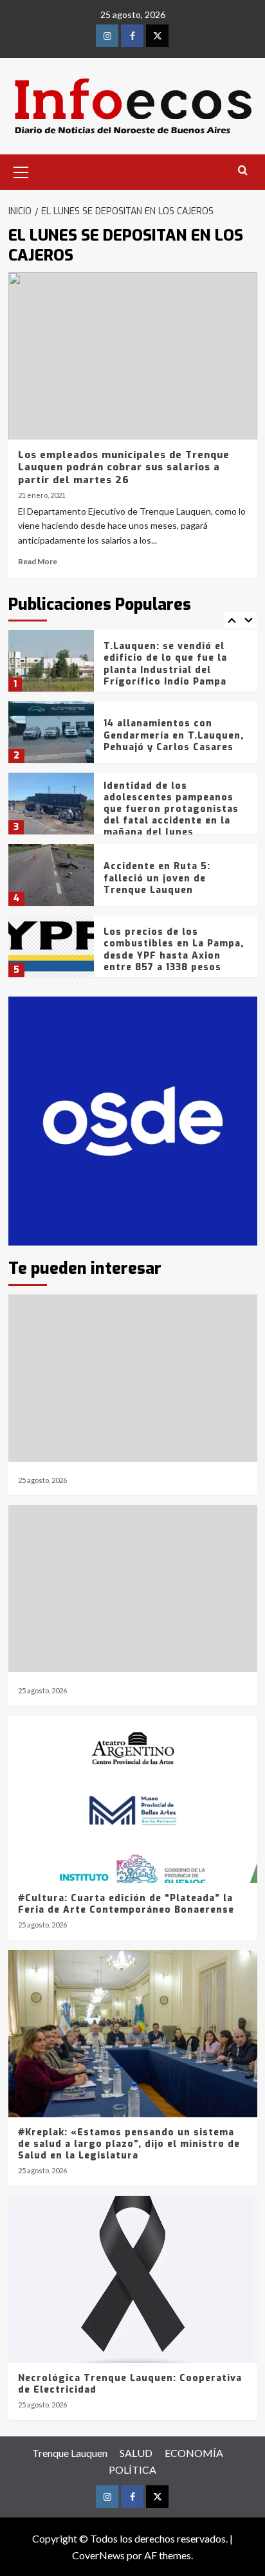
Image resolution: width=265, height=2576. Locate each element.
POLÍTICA (132, 2470)
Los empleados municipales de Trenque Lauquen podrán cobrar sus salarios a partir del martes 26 (124, 467)
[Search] (243, 171)
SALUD (136, 2453)
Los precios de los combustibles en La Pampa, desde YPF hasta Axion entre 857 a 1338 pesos (174, 950)
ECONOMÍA (194, 2453)
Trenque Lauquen (70, 2453)
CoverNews (98, 2555)
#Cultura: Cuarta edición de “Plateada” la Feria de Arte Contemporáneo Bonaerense (126, 1904)
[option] (133, 666)
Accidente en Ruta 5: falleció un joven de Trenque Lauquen (157, 878)
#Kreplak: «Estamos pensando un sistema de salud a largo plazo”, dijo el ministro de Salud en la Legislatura (129, 2144)
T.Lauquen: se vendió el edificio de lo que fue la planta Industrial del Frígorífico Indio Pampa (165, 664)
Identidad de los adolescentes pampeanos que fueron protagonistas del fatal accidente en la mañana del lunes (171, 809)
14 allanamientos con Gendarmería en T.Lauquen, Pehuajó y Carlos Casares (174, 735)
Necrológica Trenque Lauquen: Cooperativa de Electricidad (130, 2384)
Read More (38, 561)
